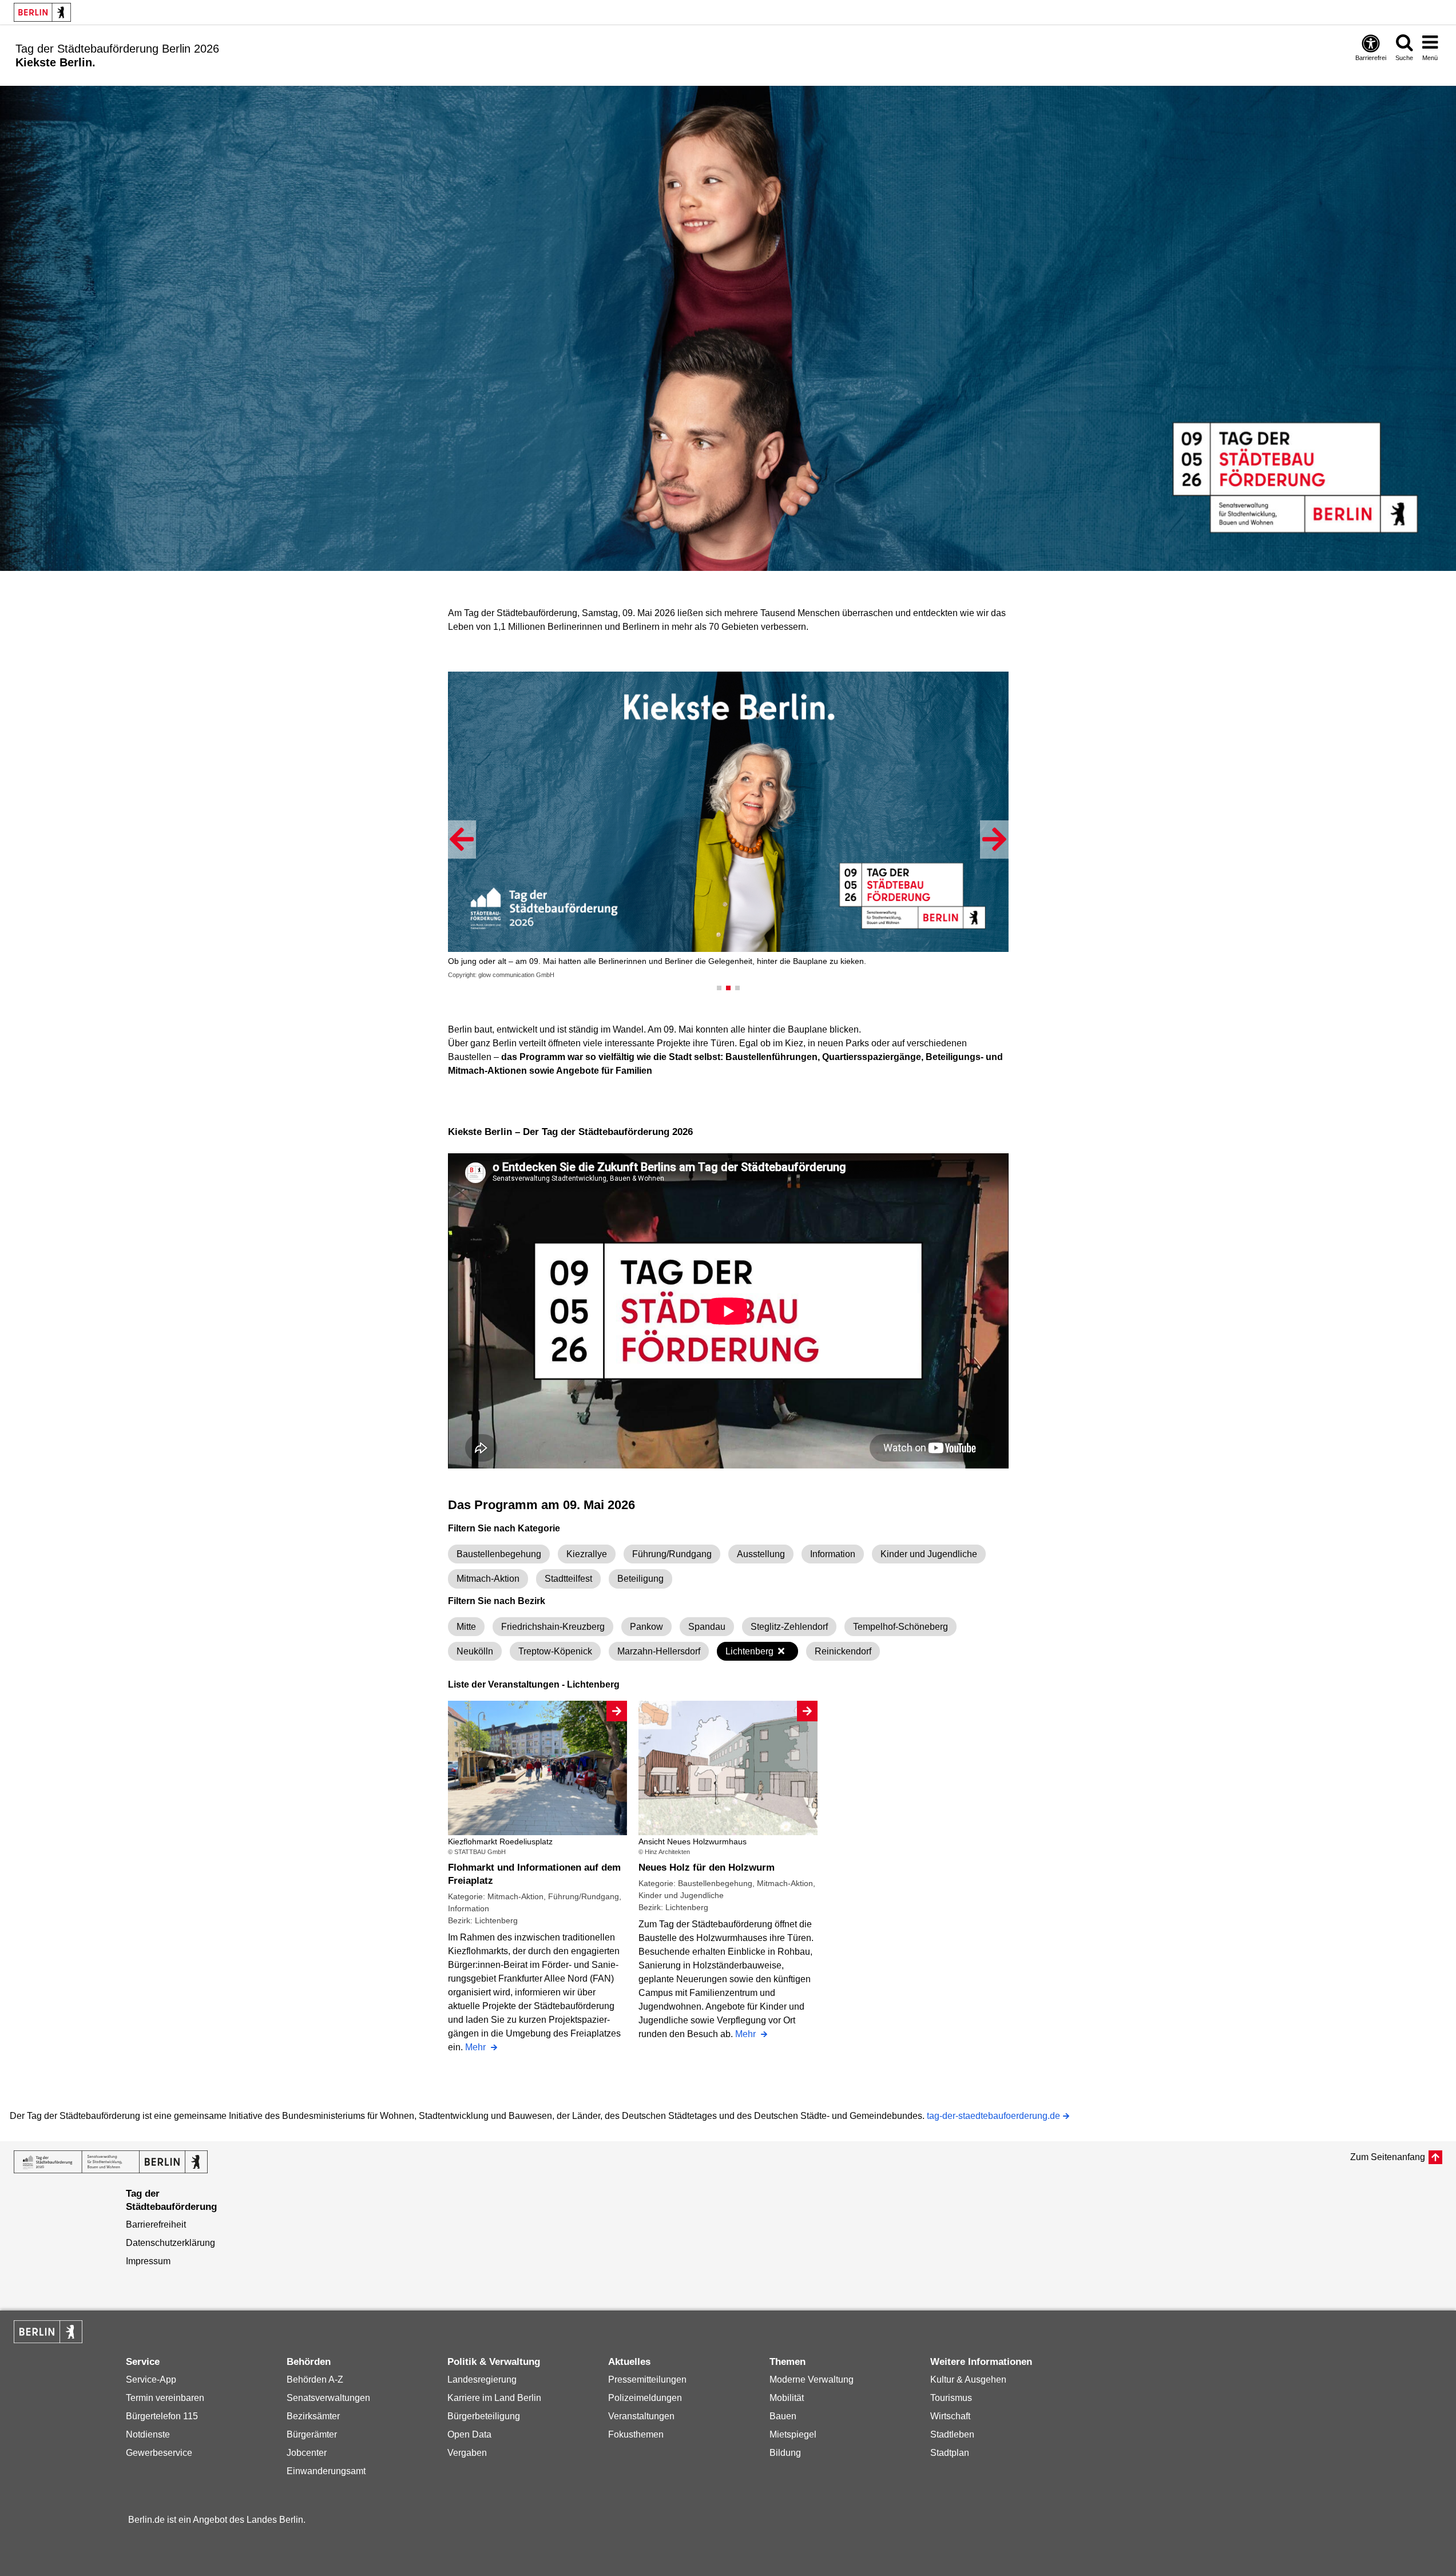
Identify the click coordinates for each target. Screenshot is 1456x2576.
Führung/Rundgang (672, 1554)
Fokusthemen (636, 2434)
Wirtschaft (950, 2416)
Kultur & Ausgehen (968, 2379)
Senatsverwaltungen (328, 2398)
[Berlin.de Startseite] (48, 2332)
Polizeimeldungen (645, 2398)
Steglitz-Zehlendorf (789, 1627)
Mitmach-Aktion (488, 1579)
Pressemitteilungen (647, 2379)
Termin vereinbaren (165, 2398)
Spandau (707, 1627)
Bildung (785, 2453)
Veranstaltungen (641, 2416)
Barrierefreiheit (156, 2224)
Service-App (151, 2379)
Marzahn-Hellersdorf (659, 1651)
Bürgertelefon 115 (162, 2416)
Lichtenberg (749, 1651)
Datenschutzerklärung (170, 2243)
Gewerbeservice (159, 2453)
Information (833, 1554)
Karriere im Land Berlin (494, 2398)
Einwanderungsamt (326, 2471)
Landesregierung (482, 2379)
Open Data (469, 2434)
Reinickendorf (843, 1651)
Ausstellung (761, 1554)
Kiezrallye (587, 1554)
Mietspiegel (793, 2434)
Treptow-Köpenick (555, 1651)
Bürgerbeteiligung (484, 2416)
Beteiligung (640, 1579)
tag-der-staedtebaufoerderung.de (993, 2117)
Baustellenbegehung (499, 1554)
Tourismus (951, 2398)
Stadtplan (950, 2453)
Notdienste (148, 2434)
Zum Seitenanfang (1388, 2157)
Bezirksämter (313, 2416)
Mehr (477, 2048)
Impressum (148, 2261)
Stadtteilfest (568, 1579)
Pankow (646, 1627)
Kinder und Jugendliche (929, 1554)
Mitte (466, 1627)
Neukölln (475, 1651)
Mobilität (787, 2398)
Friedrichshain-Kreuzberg (553, 1627)
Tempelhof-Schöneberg (900, 1627)
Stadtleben (952, 2434)
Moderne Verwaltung (812, 2379)
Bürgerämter (312, 2434)
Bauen (783, 2416)
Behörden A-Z (315, 2379)
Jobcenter (307, 2453)
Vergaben (467, 2453)
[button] (462, 840)
